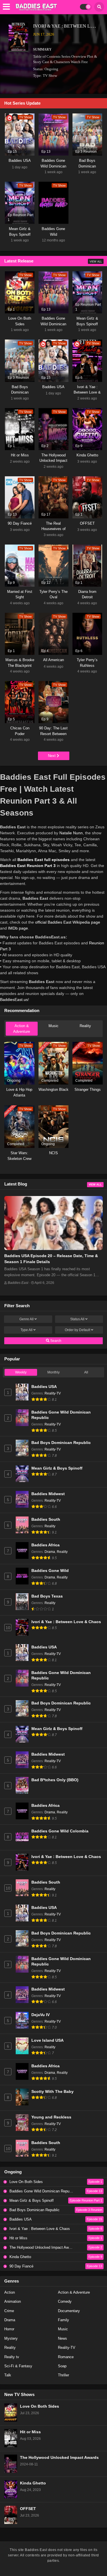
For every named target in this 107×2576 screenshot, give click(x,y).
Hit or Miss (30, 2432)
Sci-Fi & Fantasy (18, 2366)
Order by (77, 1330)
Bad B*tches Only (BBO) (55, 1780)
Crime (9, 2311)
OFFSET (28, 2509)
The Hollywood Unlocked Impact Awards (59, 2458)
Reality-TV (53, 1393)
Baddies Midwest (48, 1494)
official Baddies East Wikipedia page (68, 922)
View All (96, 262)
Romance (66, 2357)
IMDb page (18, 928)
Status (77, 1319)
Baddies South (46, 1519)
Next (52, 756)
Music (53, 1026)
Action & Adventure (22, 1029)
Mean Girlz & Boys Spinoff (57, 1468)
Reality (85, 1026)
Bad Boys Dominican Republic (61, 1443)
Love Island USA (48, 2040)
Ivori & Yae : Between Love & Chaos (66, 1622)
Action (10, 2292)
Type (27, 1330)
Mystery (11, 2338)
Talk (8, 2375)
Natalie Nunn (71, 833)
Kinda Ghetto (33, 2483)
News (62, 2338)
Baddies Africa (46, 1545)
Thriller (63, 2375)
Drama (50, 1552)
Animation (13, 2301)
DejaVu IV (41, 2015)
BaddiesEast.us (14, 1000)
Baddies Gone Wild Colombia (60, 1831)
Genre (27, 1319)
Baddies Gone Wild (50, 1571)
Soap (62, 2366)
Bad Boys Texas (47, 1596)
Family (63, 2320)
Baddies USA (44, 1387)
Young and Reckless (51, 2117)
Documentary (69, 2311)
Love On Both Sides (40, 2406)
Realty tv (12, 2357)
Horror (9, 2329)
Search (55, 1341)
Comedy (65, 2301)
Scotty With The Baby (53, 2092)
